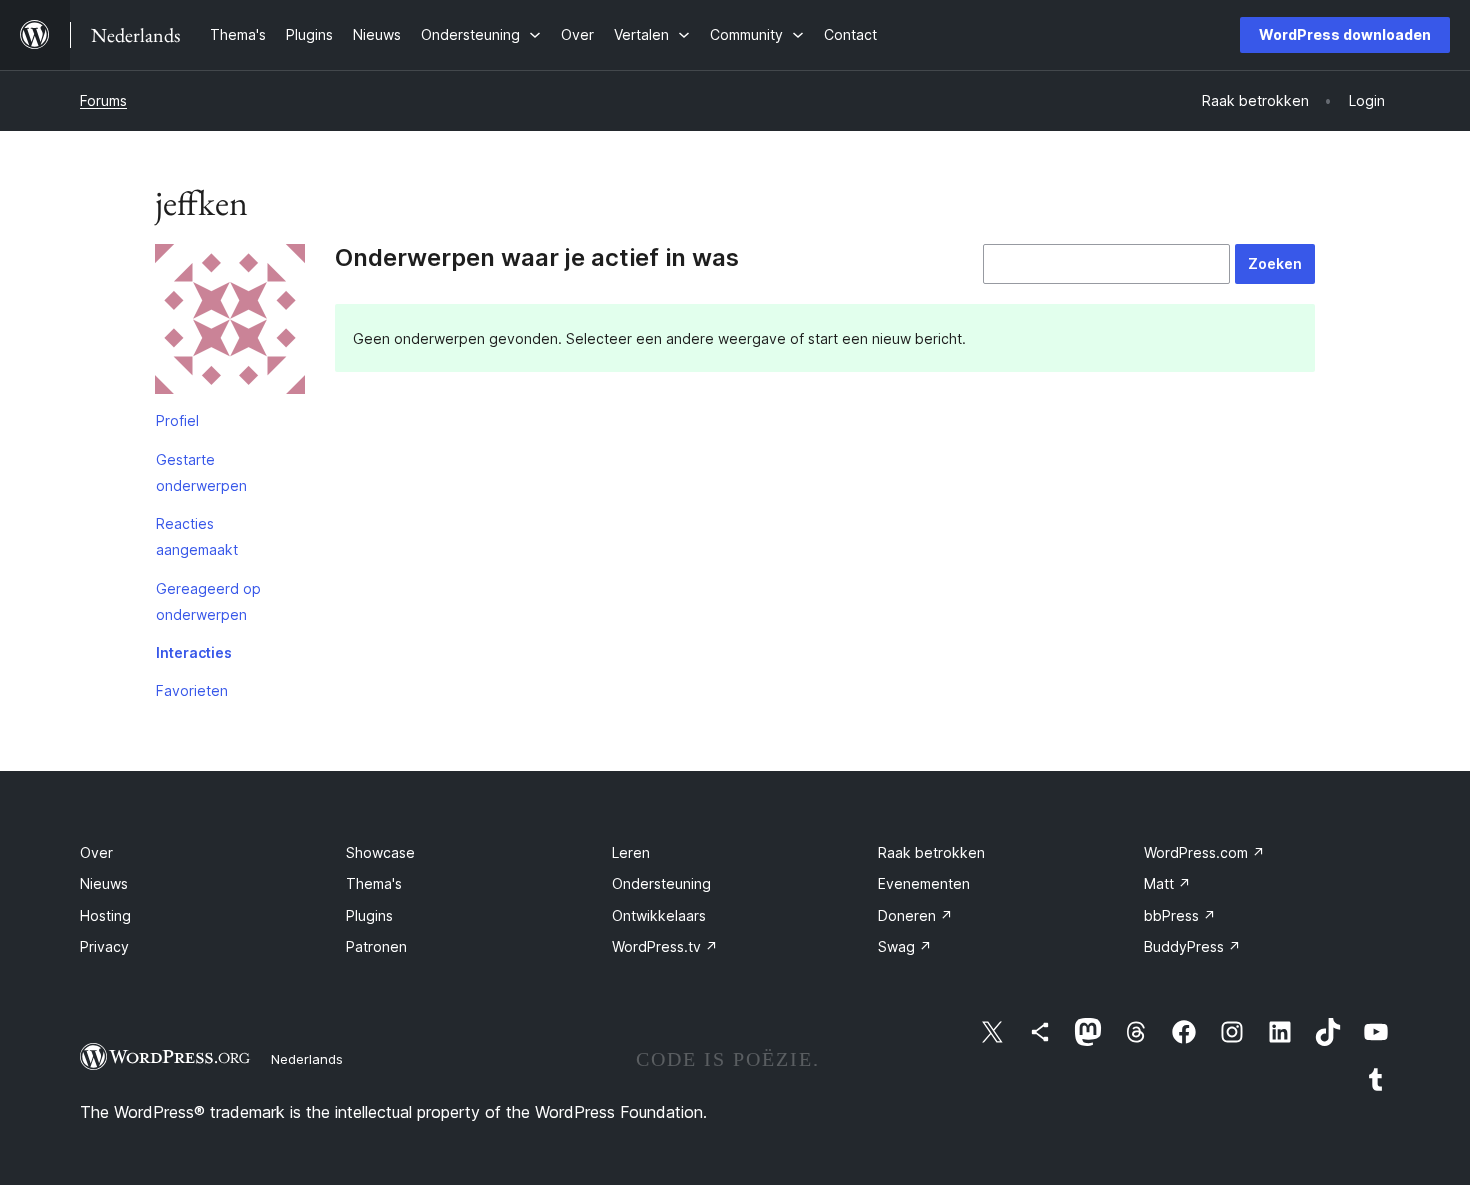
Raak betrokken (931, 852)
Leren (631, 852)
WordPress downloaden (1345, 34)
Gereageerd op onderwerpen (208, 601)
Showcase (380, 852)
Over (96, 852)
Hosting (105, 915)
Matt (1167, 883)
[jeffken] (230, 323)
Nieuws (104, 883)
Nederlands (307, 1059)
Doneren (915, 915)
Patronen (376, 946)
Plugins (369, 915)
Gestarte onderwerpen (201, 472)
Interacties (194, 652)
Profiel (177, 420)
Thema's (374, 883)
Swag (905, 946)
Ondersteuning (661, 883)
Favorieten (192, 690)
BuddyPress (1192, 946)
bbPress (1180, 915)
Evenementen (924, 883)
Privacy (104, 946)
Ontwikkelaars (659, 915)
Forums (103, 100)
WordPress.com (1204, 852)
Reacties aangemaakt (197, 536)
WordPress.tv (665, 946)
